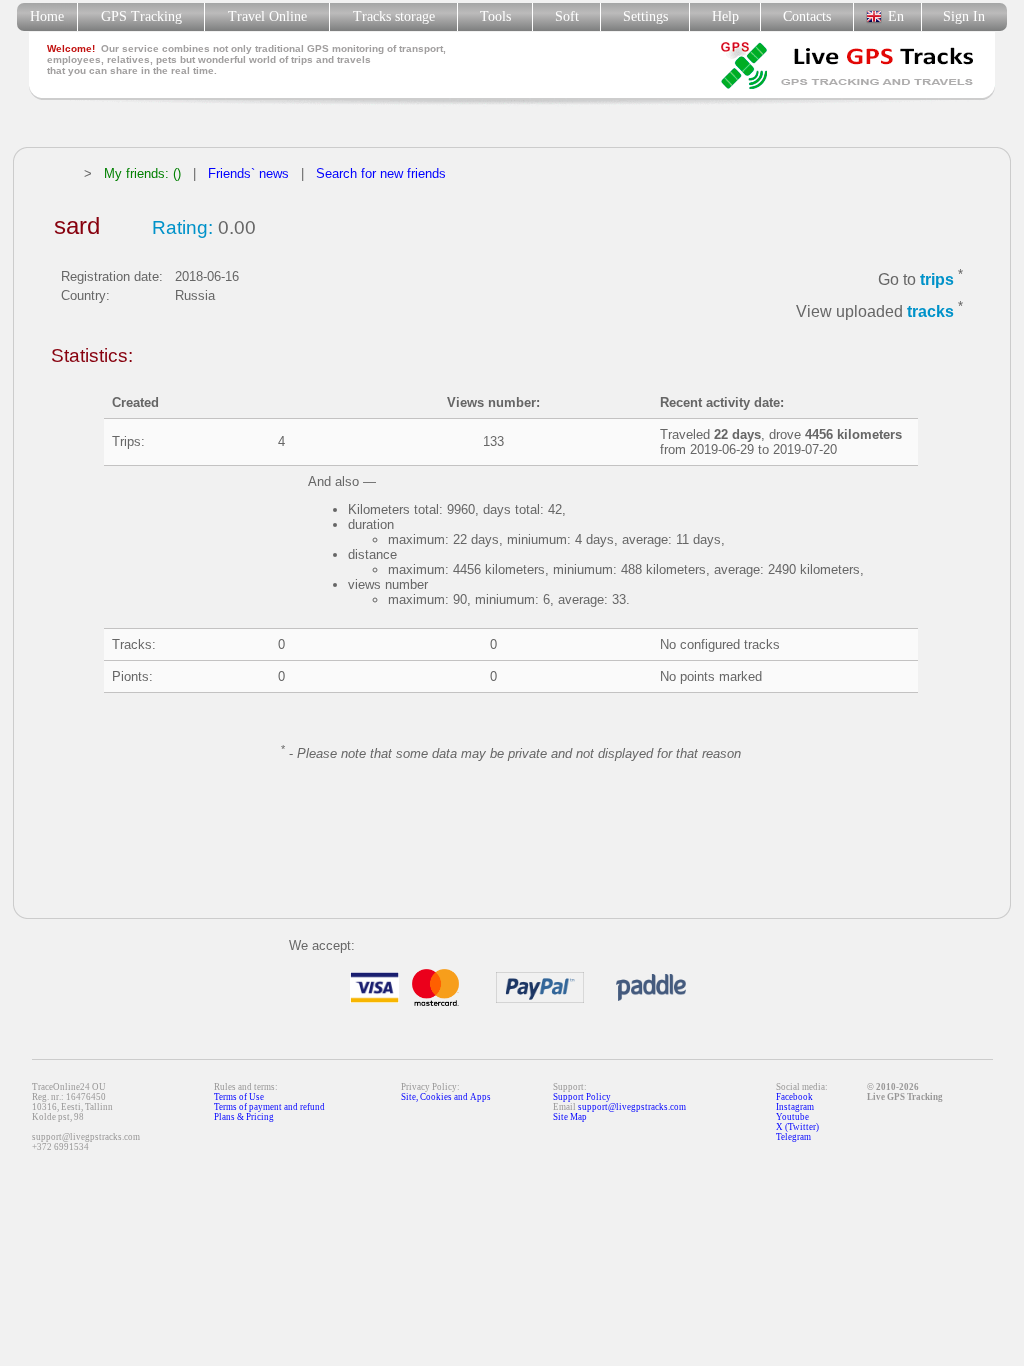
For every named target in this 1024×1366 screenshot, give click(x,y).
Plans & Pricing (244, 1117)
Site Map (570, 1117)
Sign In (964, 16)
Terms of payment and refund (269, 1107)
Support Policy (582, 1097)
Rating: (182, 227)
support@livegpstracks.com (632, 1107)
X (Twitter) (797, 1127)
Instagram (795, 1107)
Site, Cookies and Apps (446, 1097)
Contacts (807, 16)
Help (725, 16)
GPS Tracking (141, 16)
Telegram (793, 1137)
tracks (930, 312)
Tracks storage (394, 16)
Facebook (794, 1097)
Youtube (792, 1117)
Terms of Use (239, 1097)
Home (47, 16)
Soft (567, 16)
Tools (495, 16)
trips (937, 279)
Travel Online (267, 16)
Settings (645, 16)
